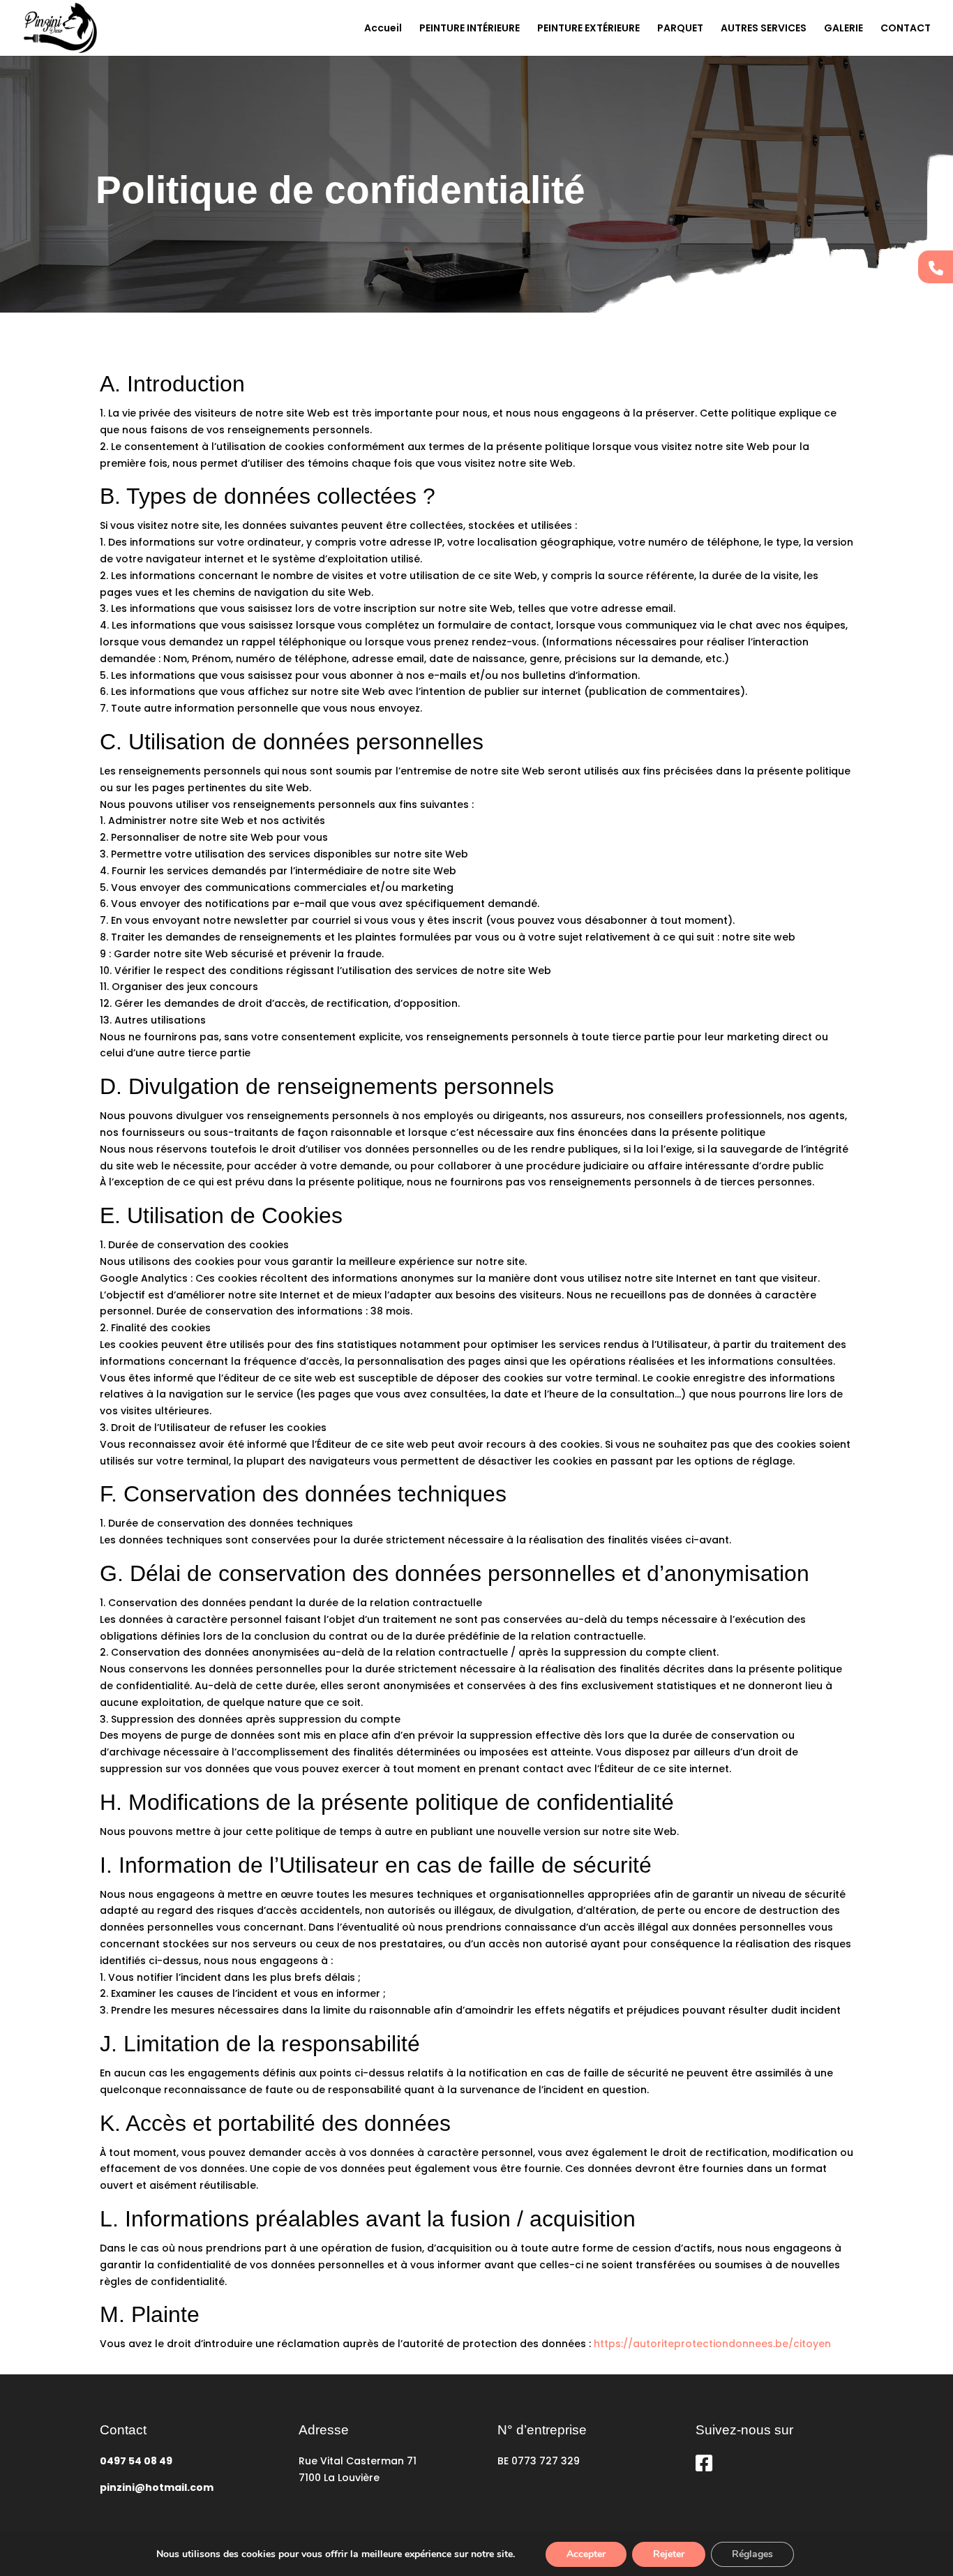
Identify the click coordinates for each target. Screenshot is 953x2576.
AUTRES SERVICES (764, 29)
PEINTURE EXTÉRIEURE (588, 29)
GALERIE (843, 29)
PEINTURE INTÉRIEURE (470, 29)
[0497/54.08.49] (936, 267)
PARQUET (680, 29)
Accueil (383, 29)
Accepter (586, 2554)
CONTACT (906, 29)
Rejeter (669, 2554)
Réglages (752, 2554)
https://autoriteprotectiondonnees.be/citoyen (712, 2344)
